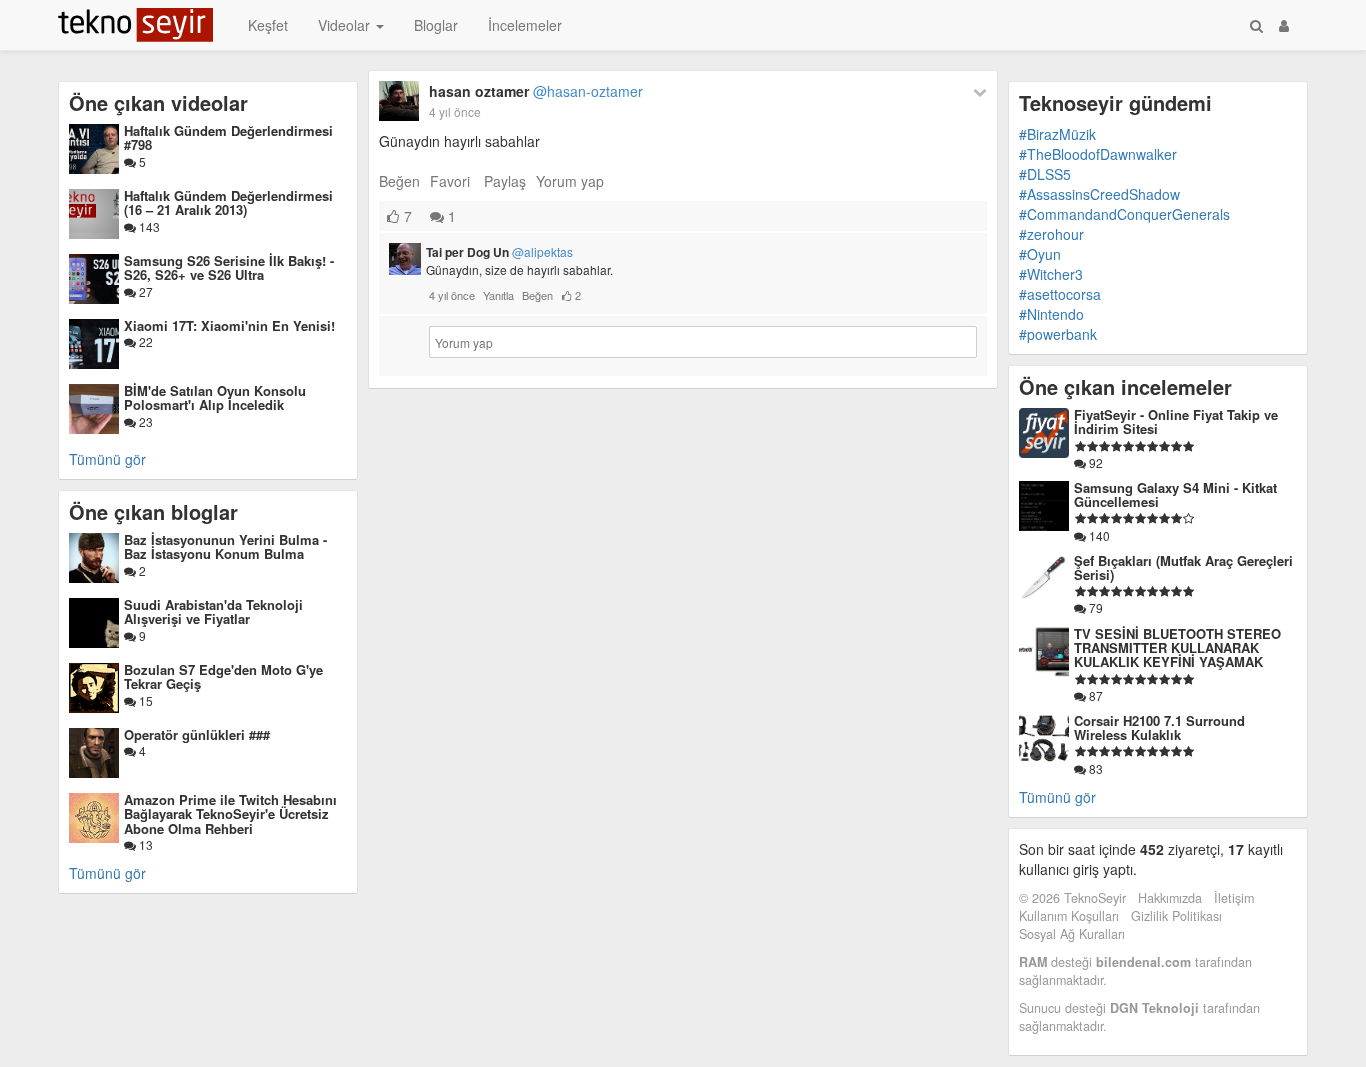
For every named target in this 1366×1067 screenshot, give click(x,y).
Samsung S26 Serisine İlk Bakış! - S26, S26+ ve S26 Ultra (229, 267)
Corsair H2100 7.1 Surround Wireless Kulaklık (1159, 727)
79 (1094, 607)
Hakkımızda (1170, 898)
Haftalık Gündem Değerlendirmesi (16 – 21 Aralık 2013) (228, 202)
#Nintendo (1051, 314)
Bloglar (436, 25)
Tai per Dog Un (499, 252)
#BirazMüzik (1057, 134)
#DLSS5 (1045, 174)
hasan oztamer (536, 91)
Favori (450, 181)
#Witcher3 (1051, 274)
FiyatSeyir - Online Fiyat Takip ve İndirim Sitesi (1176, 421)
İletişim (1234, 898)
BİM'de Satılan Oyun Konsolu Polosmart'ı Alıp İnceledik (215, 397)
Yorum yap (570, 181)
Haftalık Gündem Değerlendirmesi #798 (228, 137)
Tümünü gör (107, 459)
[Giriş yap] (1284, 25)
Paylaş (505, 181)
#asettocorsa (1060, 294)
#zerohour (1051, 234)
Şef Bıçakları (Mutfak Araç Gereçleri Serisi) (1183, 567)
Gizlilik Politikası (1176, 916)
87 (1094, 695)
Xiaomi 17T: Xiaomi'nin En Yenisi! (229, 325)
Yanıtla (498, 295)
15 (144, 700)
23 (144, 421)
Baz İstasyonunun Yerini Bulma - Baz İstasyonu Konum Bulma (225, 546)
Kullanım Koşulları (1069, 916)
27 (144, 291)
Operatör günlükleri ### (197, 734)
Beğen (399, 181)
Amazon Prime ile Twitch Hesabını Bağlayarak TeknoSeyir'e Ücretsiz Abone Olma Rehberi (230, 814)
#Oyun (1040, 254)
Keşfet (268, 25)
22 (144, 341)
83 (1094, 768)
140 (1098, 535)
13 (144, 844)
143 (148, 226)
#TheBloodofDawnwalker (1098, 154)
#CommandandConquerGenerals (1124, 214)
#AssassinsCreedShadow (1099, 194)
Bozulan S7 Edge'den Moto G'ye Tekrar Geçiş (223, 676)
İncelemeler (525, 25)
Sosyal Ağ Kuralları (1072, 934)
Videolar (346, 25)
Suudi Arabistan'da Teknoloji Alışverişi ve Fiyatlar (213, 611)
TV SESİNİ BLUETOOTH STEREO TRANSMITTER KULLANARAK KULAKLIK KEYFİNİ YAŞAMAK (1177, 648)
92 (1094, 462)
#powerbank (1058, 334)
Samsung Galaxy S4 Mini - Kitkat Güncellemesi (1175, 494)
